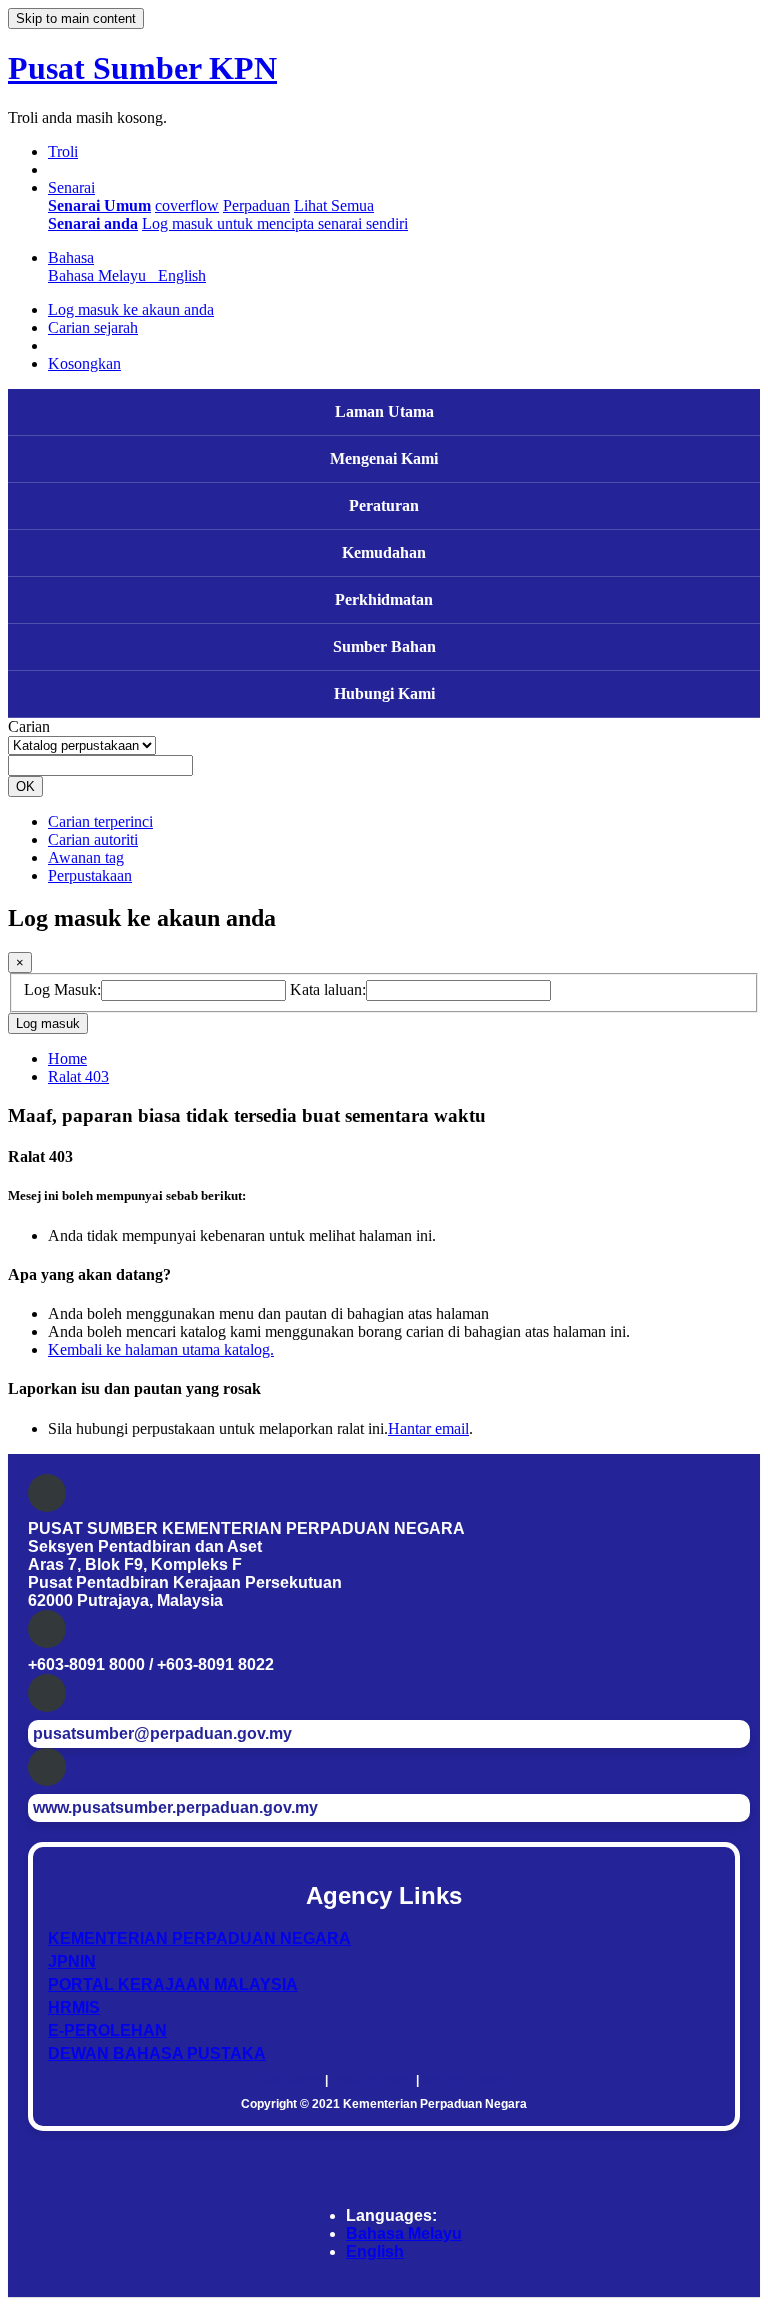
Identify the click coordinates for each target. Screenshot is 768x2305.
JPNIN (72, 1961)
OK (25, 786)
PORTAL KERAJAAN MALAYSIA (173, 1984)
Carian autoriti (93, 839)
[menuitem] (99, 205)
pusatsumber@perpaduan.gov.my (162, 1733)
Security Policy (465, 2080)
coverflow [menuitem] (187, 205)
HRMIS (74, 2007)
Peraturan (384, 505)
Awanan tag (86, 857)
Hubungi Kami (384, 693)
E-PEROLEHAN (107, 2030)
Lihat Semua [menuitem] (334, 205)
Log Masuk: (62, 989)
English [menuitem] (182, 275)
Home (67, 1058)
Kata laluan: (328, 989)
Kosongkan (84, 363)
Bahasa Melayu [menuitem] (101, 275)
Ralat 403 (78, 1076)
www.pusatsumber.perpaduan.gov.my (175, 1807)
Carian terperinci (100, 821)
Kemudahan (384, 552)
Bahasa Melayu (404, 2233)
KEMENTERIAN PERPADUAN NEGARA (199, 1938)
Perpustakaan (90, 875)
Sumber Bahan (384, 646)
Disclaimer (291, 2080)
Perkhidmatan (384, 599)
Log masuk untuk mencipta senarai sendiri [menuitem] (275, 223)
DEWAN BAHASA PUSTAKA (157, 2053)
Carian (29, 726)
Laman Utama (384, 411)
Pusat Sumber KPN (142, 68)
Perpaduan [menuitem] (256, 205)
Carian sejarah (93, 327)
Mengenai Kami (384, 458)
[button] (63, 151)
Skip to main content (76, 18)
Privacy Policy (372, 2080)
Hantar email (428, 1428)
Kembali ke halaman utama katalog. (161, 1349)
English (375, 2251)
